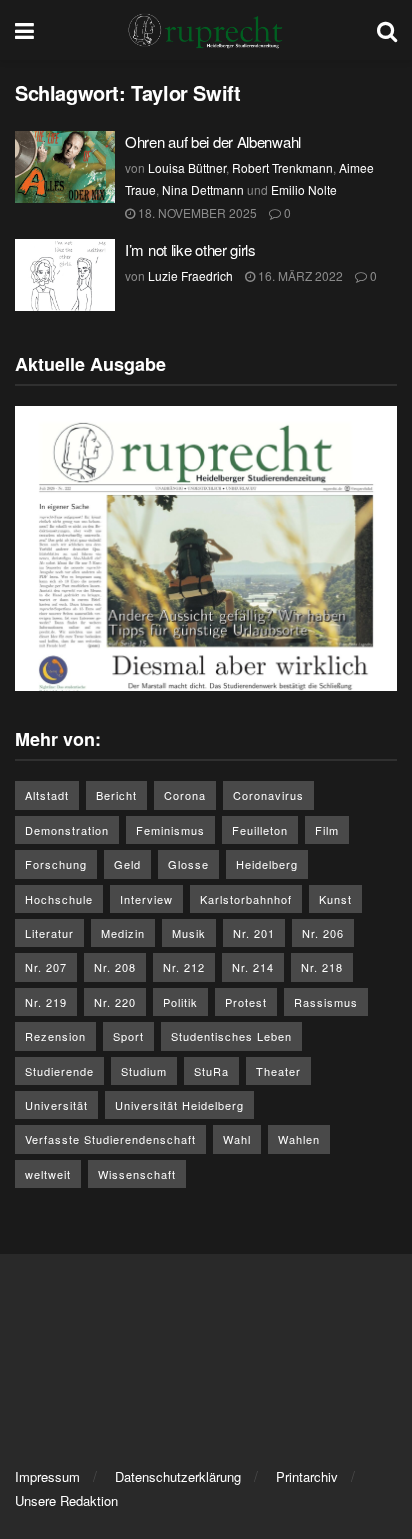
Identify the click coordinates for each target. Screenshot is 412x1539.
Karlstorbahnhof (246, 899)
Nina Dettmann (203, 189)
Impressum (47, 1476)
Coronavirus (268, 795)
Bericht (116, 795)
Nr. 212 (184, 967)
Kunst (335, 899)
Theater (278, 1071)
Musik (189, 933)
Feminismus (170, 830)
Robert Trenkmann (282, 167)
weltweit (48, 1174)
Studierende (59, 1071)
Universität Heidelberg (179, 1105)
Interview (146, 899)
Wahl (237, 1139)
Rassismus (326, 1002)
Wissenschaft (137, 1174)
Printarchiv (307, 1476)
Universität (56, 1105)
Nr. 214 (253, 967)
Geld (127, 864)
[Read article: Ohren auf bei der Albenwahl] (65, 167)
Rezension (55, 1036)
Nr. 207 (46, 967)
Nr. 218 (322, 967)
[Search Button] (387, 30)
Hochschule (59, 899)
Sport (128, 1036)
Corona (185, 795)
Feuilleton (260, 830)
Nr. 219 (46, 1002)
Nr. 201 (254, 933)
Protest (246, 1002)
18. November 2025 (196, 212)
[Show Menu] (24, 30)
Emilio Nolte (304, 189)
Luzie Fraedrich (190, 275)
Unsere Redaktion (66, 1500)
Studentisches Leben (231, 1036)
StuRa (211, 1071)
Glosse (188, 864)
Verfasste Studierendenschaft (110, 1139)
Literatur (49, 933)
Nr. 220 (115, 1002)
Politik (180, 1002)
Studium (144, 1071)
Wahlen (299, 1139)
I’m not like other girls (190, 249)
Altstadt (47, 795)
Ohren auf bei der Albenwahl (215, 141)
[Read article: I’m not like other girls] (65, 275)
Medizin (123, 933)
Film (327, 830)
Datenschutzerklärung (178, 1476)
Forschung (56, 864)
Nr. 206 (323, 933)
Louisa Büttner (187, 167)
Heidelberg (267, 864)
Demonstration (67, 830)
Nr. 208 (115, 967)
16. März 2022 (299, 275)
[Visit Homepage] (206, 30)
